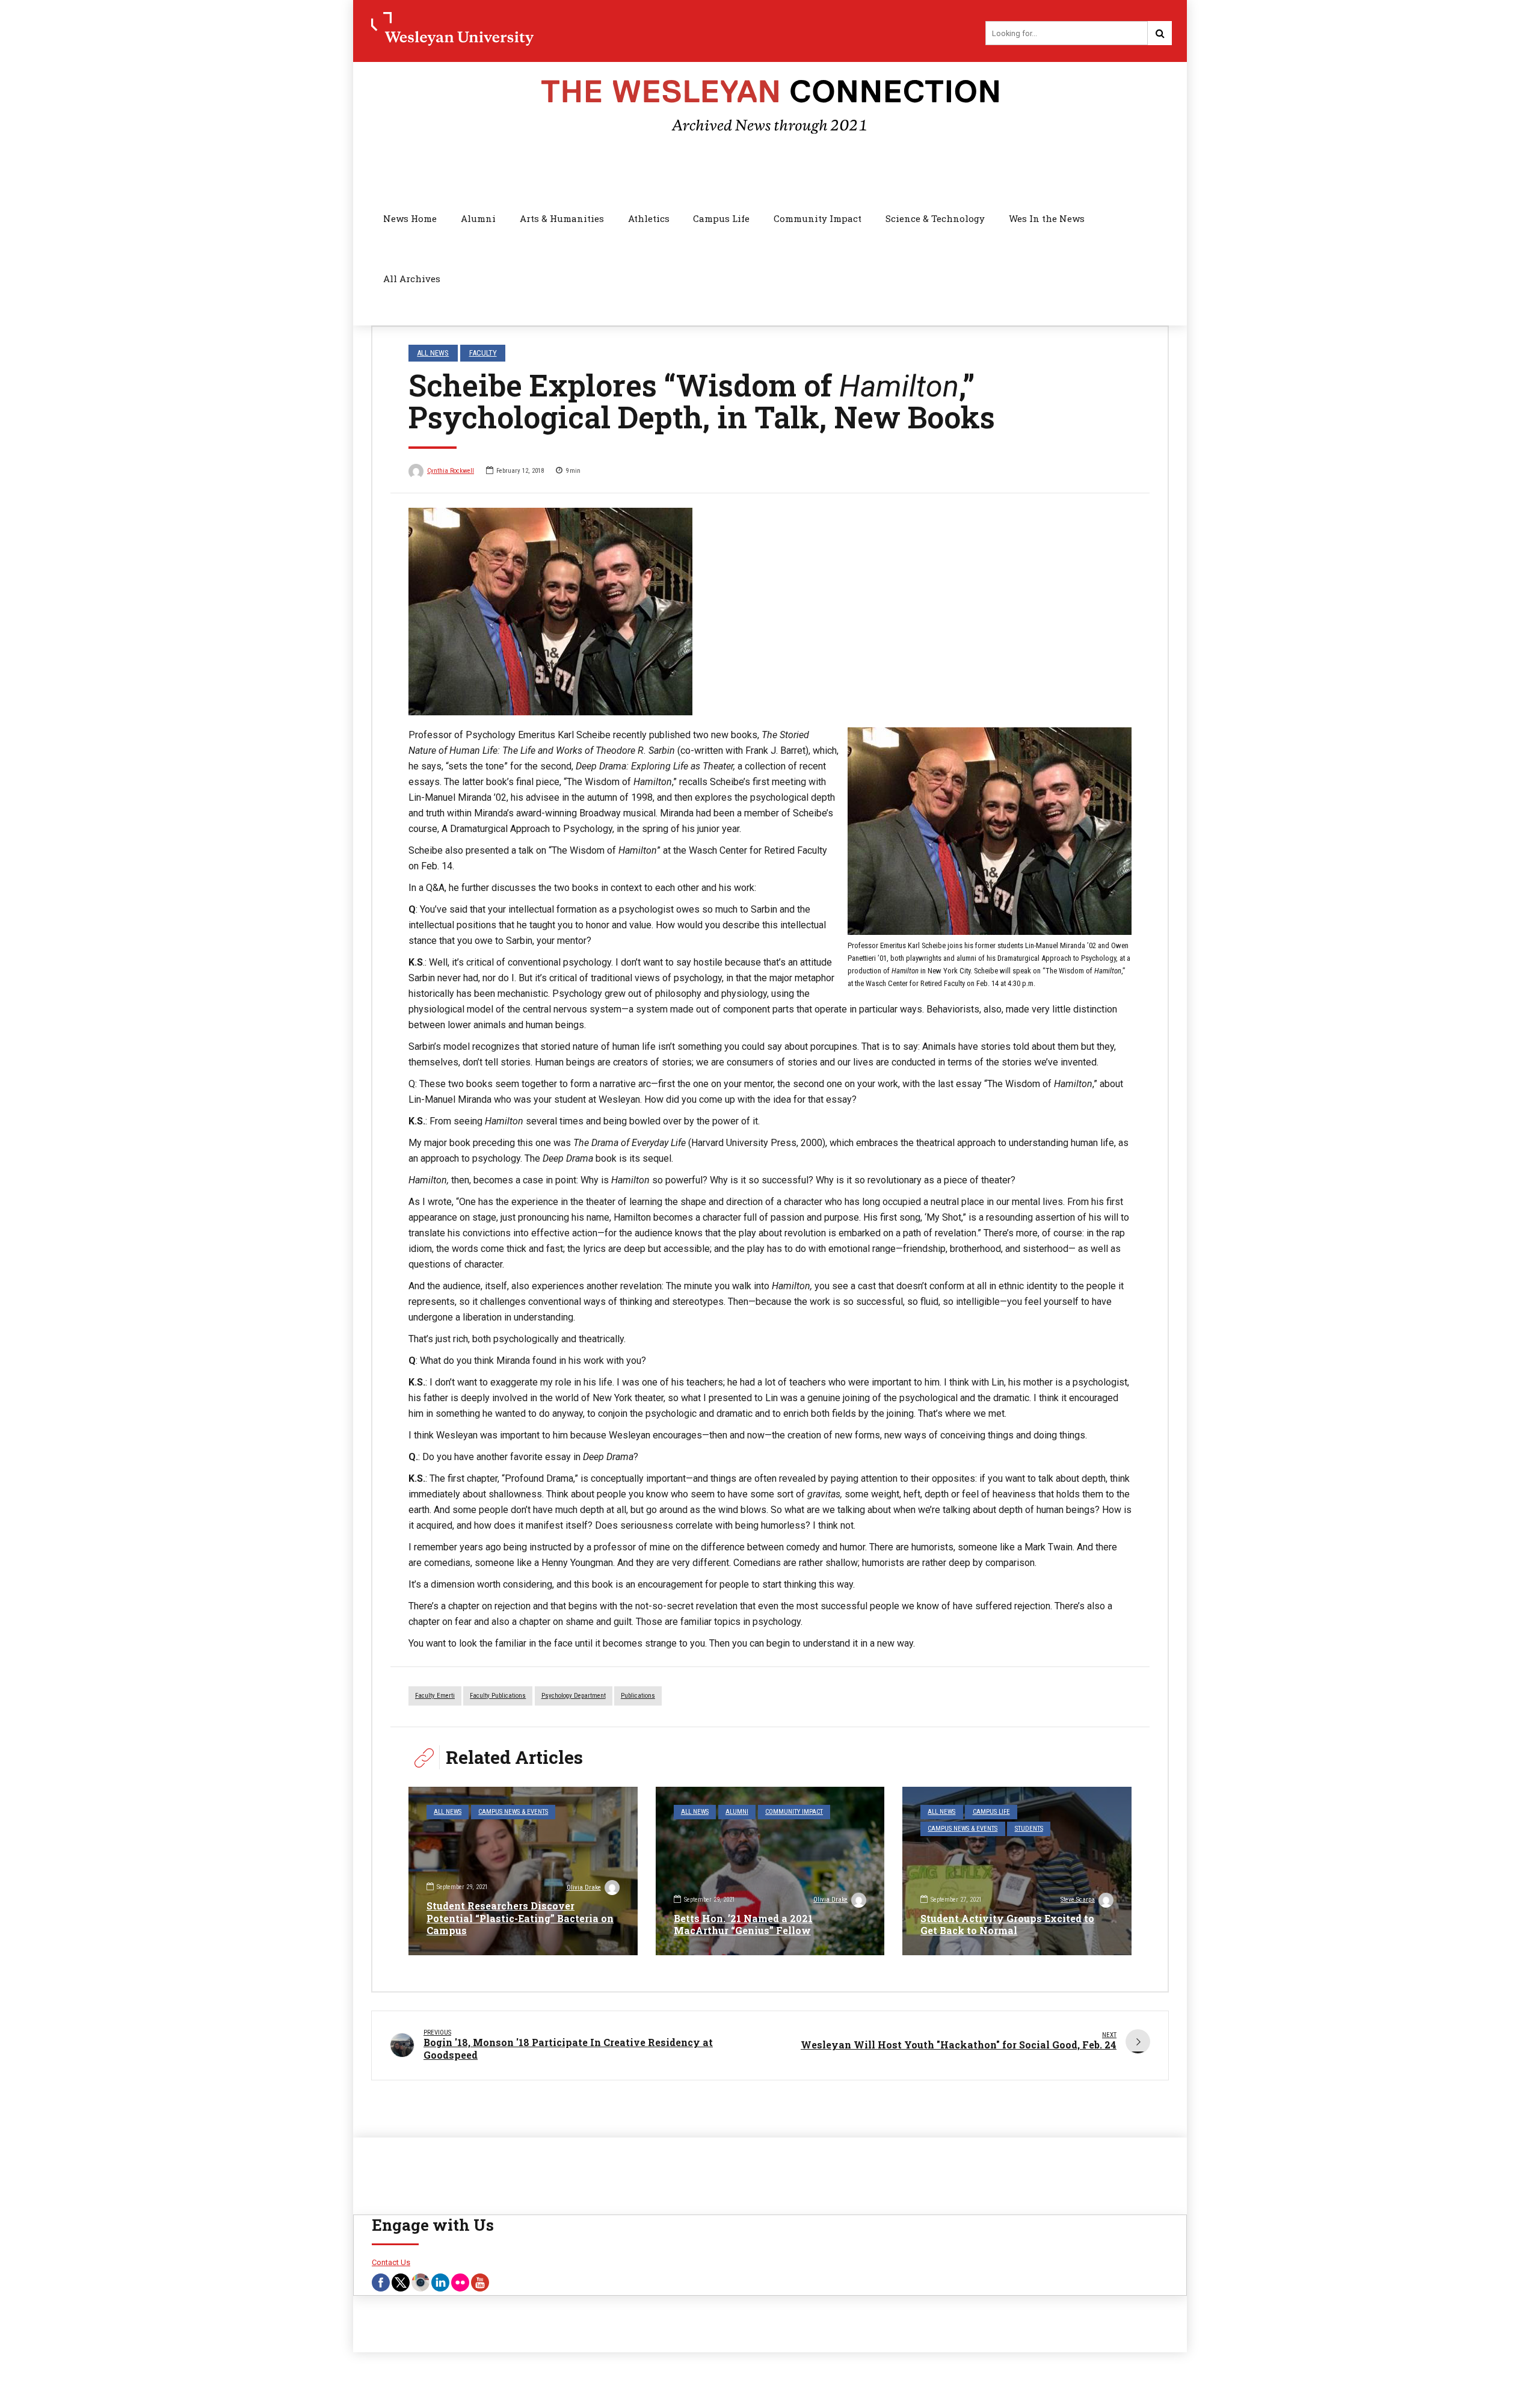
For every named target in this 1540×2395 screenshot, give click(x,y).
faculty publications (498, 1696)
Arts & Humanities (562, 218)
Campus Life (721, 218)
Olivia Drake (584, 1888)
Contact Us (391, 2262)
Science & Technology (935, 218)
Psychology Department (574, 1696)
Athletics (649, 218)
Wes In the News (1047, 218)
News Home (410, 218)
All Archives (412, 279)
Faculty (483, 353)
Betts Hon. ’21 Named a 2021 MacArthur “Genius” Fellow (743, 1925)
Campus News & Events (513, 1812)
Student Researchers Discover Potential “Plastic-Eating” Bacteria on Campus (520, 1918)
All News (433, 353)
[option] (770, 612)
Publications (638, 1696)
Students (1029, 1829)
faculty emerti (435, 1696)
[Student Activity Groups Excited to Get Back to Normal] (1017, 1871)
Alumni (478, 218)
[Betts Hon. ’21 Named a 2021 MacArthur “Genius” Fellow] (770, 1871)
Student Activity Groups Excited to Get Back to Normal (1007, 1925)
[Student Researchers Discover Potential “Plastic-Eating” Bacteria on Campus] (523, 1871)
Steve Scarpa (1078, 1900)
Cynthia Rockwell (451, 471)
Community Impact (818, 218)
